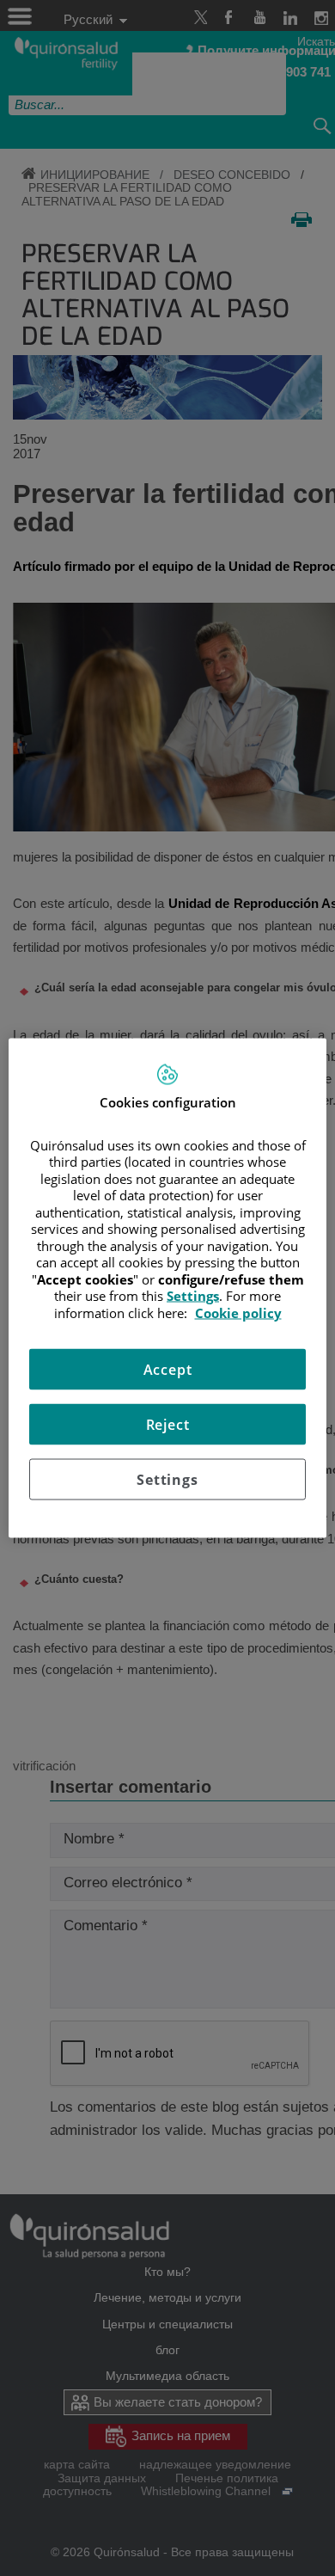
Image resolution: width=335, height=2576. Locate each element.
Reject (168, 1425)
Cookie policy (238, 1312)
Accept (168, 1370)
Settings (167, 1480)
